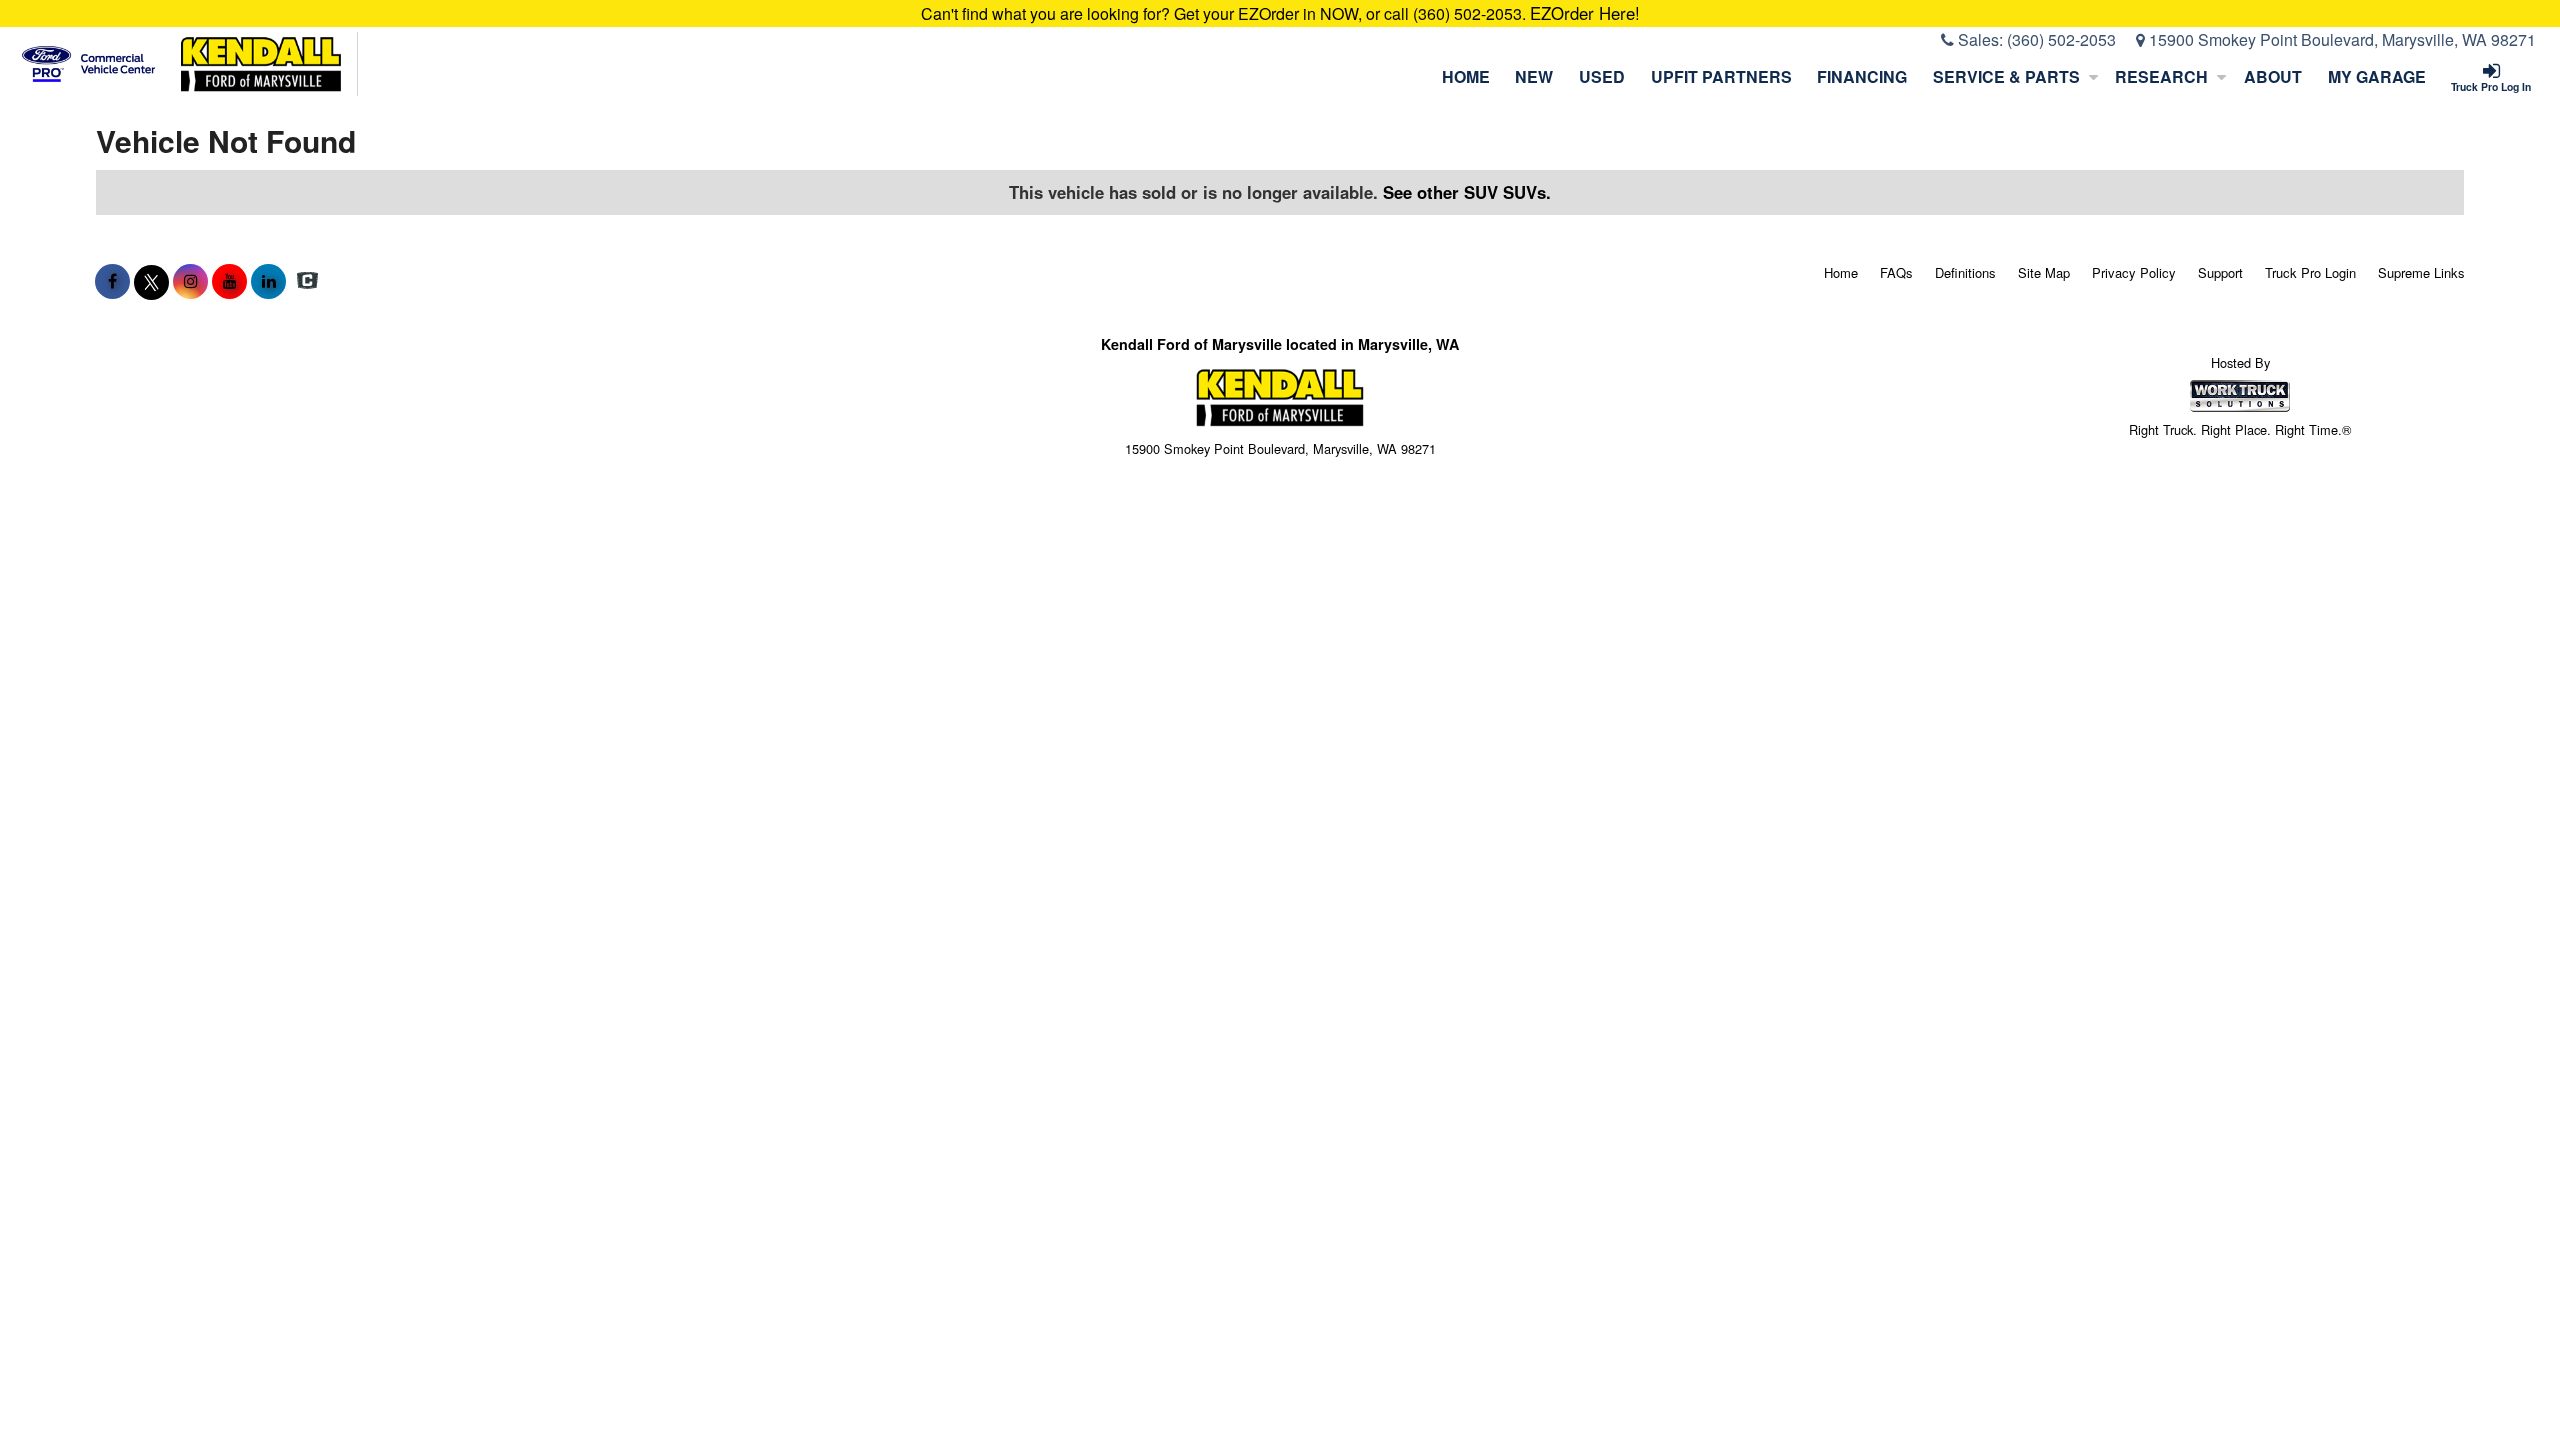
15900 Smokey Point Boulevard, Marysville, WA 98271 (2340, 39)
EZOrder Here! (1585, 13)
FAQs (1896, 272)
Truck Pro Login (2310, 272)
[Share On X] (151, 281)
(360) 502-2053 (2061, 39)
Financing (1862, 76)
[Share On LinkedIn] (268, 281)
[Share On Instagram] (190, 281)
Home (1466, 76)
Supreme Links (2421, 272)
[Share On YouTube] (229, 281)
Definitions (1965, 272)
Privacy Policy (2134, 272)
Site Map (2044, 272)
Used (1602, 76)
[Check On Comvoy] (307, 281)
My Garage (2377, 76)
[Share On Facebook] (112, 281)
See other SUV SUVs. (1467, 192)
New (1534, 76)
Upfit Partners (1721, 76)
